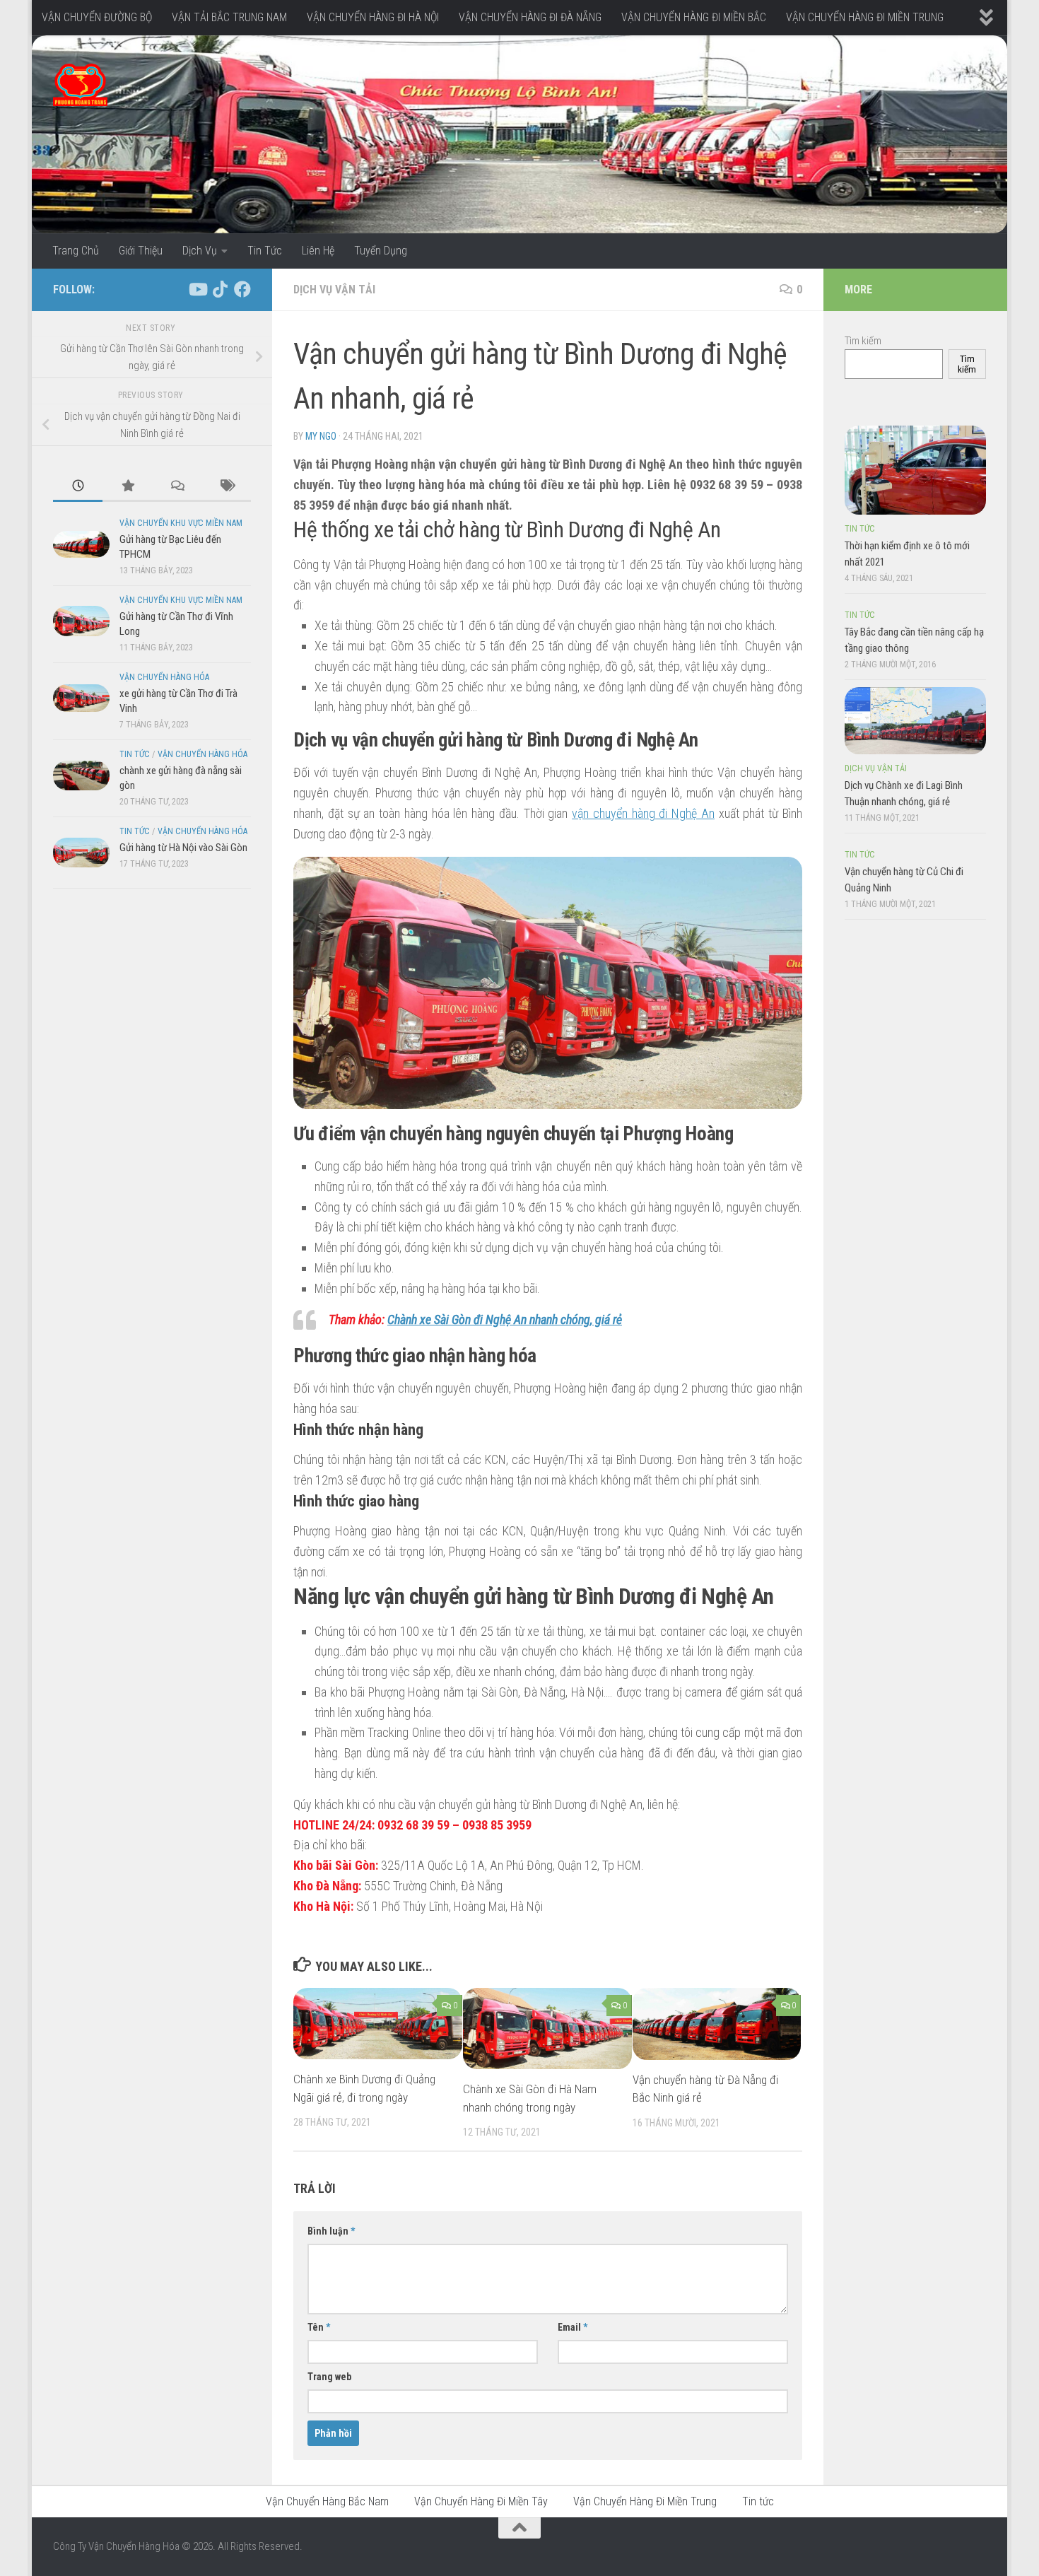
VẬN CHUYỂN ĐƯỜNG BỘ (97, 17)
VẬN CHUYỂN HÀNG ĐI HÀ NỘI (373, 17)
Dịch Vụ (200, 251)
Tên (319, 2327)
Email (573, 2327)
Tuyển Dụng (381, 251)
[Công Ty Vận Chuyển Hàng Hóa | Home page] (80, 85)
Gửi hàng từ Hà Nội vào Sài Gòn (183, 848)
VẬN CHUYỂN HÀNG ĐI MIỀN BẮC (694, 17)
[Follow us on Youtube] (197, 289)
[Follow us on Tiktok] (220, 289)
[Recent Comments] (177, 487)
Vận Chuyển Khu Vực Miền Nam (181, 523)
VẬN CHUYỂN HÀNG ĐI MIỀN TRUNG (865, 17)
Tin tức (135, 754)
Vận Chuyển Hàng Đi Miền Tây (481, 2501)
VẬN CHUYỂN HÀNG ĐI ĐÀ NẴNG (530, 17)
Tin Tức (265, 251)
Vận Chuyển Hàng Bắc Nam (327, 2501)
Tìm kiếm (863, 341)
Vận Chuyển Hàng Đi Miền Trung (645, 2501)
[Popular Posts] (127, 487)
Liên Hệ (318, 251)
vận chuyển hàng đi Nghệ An (643, 813)
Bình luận (331, 2231)
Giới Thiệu (141, 251)
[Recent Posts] (78, 487)
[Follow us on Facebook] (242, 289)
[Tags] (226, 487)
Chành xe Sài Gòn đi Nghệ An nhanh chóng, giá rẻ (505, 1319)
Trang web (329, 2377)
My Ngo (321, 436)
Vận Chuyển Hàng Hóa (164, 677)
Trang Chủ (76, 251)
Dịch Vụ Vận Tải (334, 289)
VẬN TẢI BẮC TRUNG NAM (229, 17)
